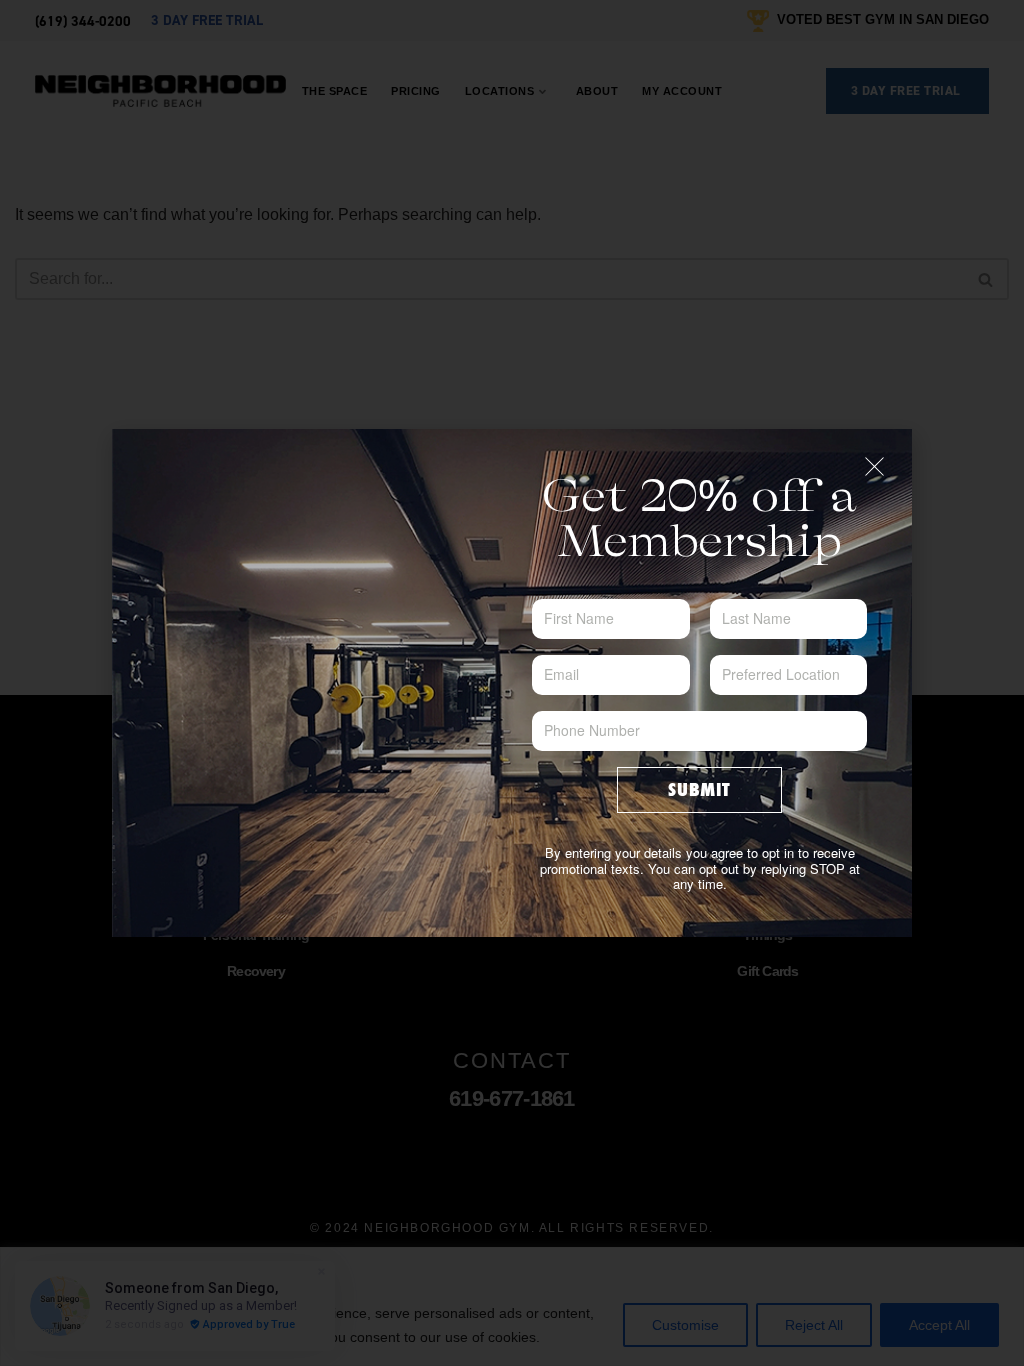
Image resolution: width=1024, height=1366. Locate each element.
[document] (512, 683)
